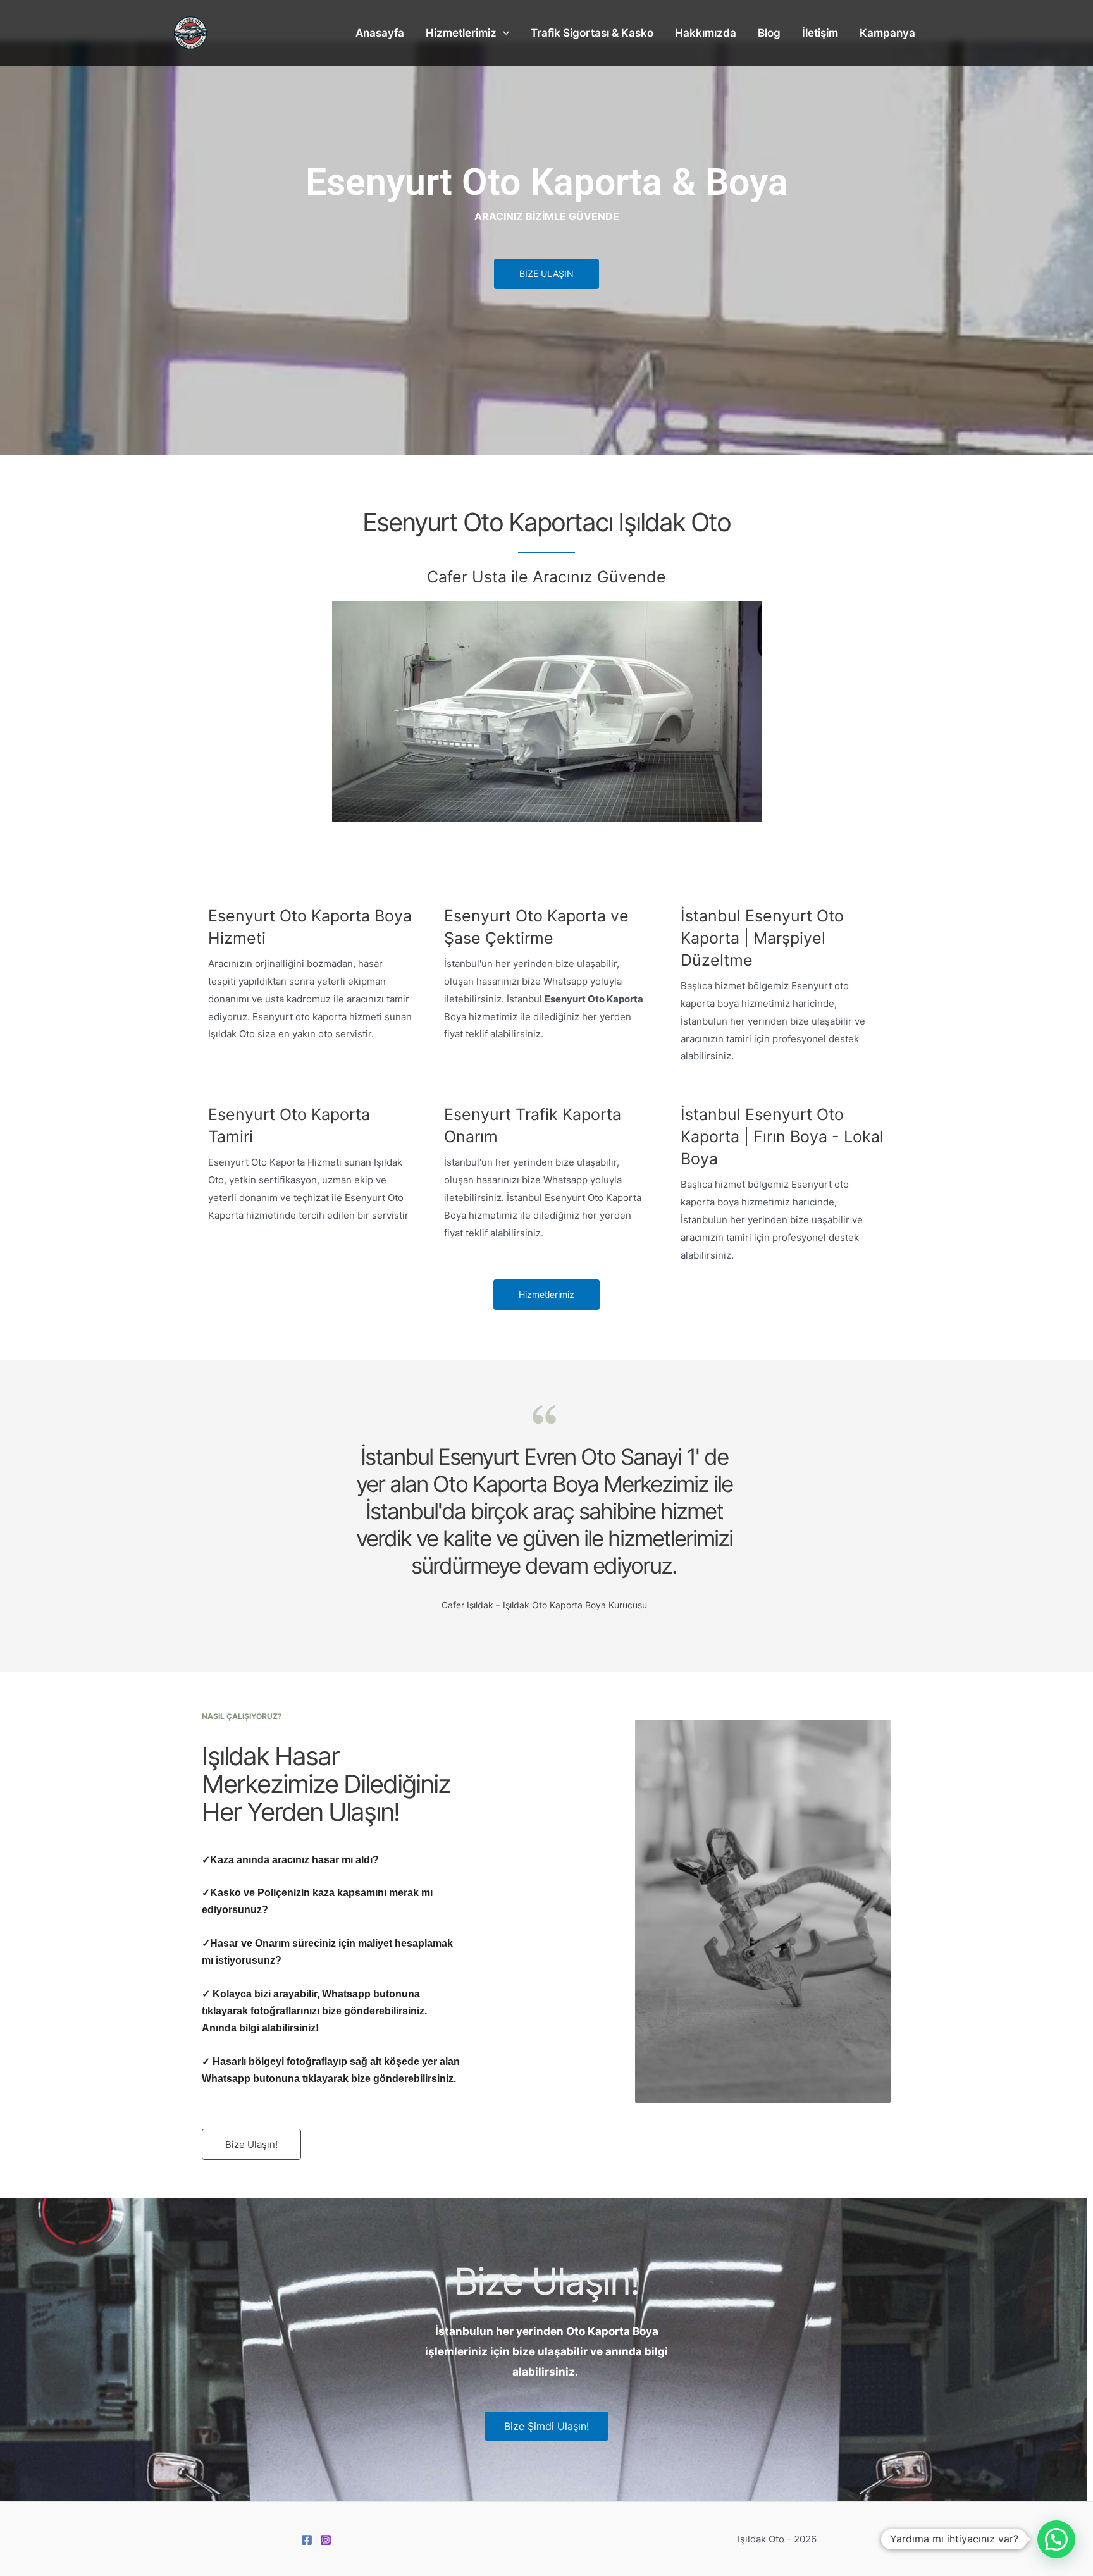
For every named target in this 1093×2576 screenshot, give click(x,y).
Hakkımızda (706, 33)
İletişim (820, 33)
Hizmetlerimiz (461, 33)
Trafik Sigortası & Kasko (592, 33)
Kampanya (887, 33)
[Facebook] (307, 2540)
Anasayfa (380, 33)
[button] (1056, 2539)
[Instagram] (326, 2540)
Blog (769, 33)
